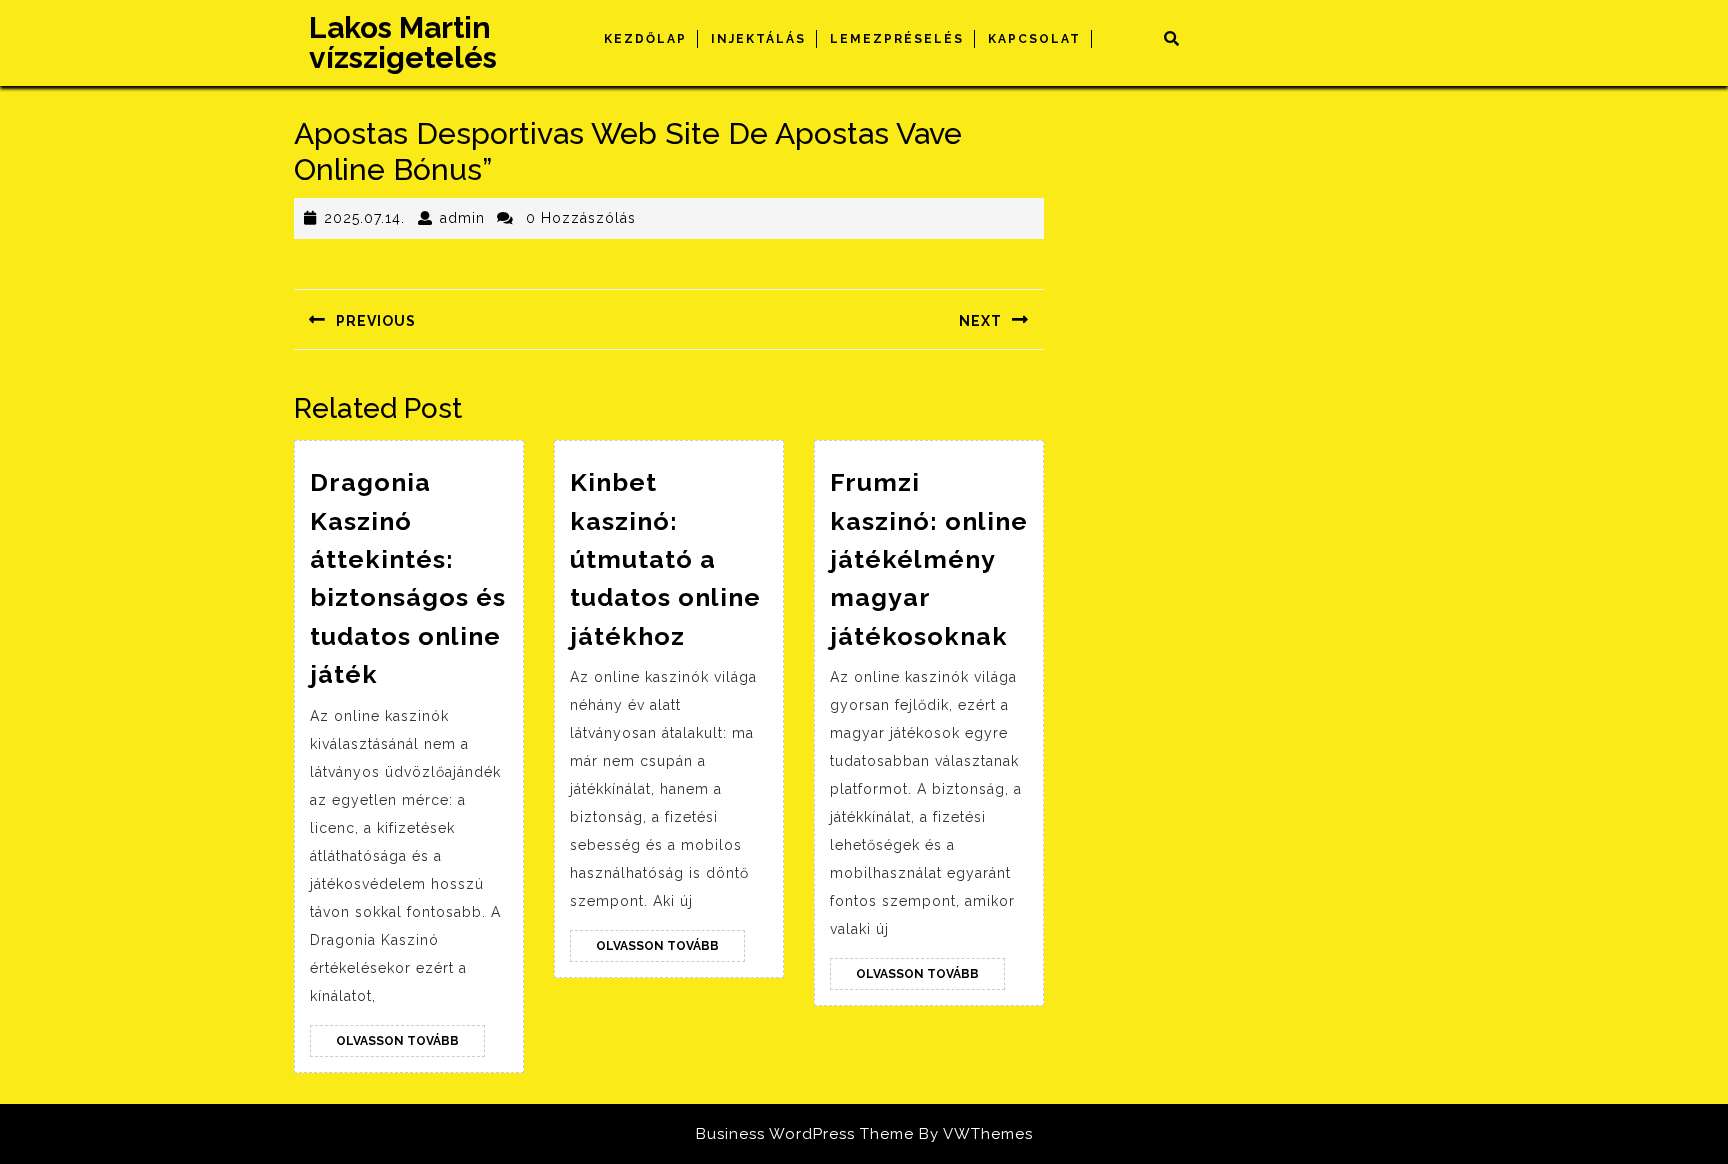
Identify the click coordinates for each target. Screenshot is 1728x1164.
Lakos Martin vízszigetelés (403, 42)
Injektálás (758, 39)
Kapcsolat (1034, 39)
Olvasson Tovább (410, 1045)
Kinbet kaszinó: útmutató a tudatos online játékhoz (665, 559)
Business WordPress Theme (805, 1134)
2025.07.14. (364, 218)
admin (462, 218)
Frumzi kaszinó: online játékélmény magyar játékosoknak (929, 559)
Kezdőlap (645, 39)
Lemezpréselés (897, 39)
